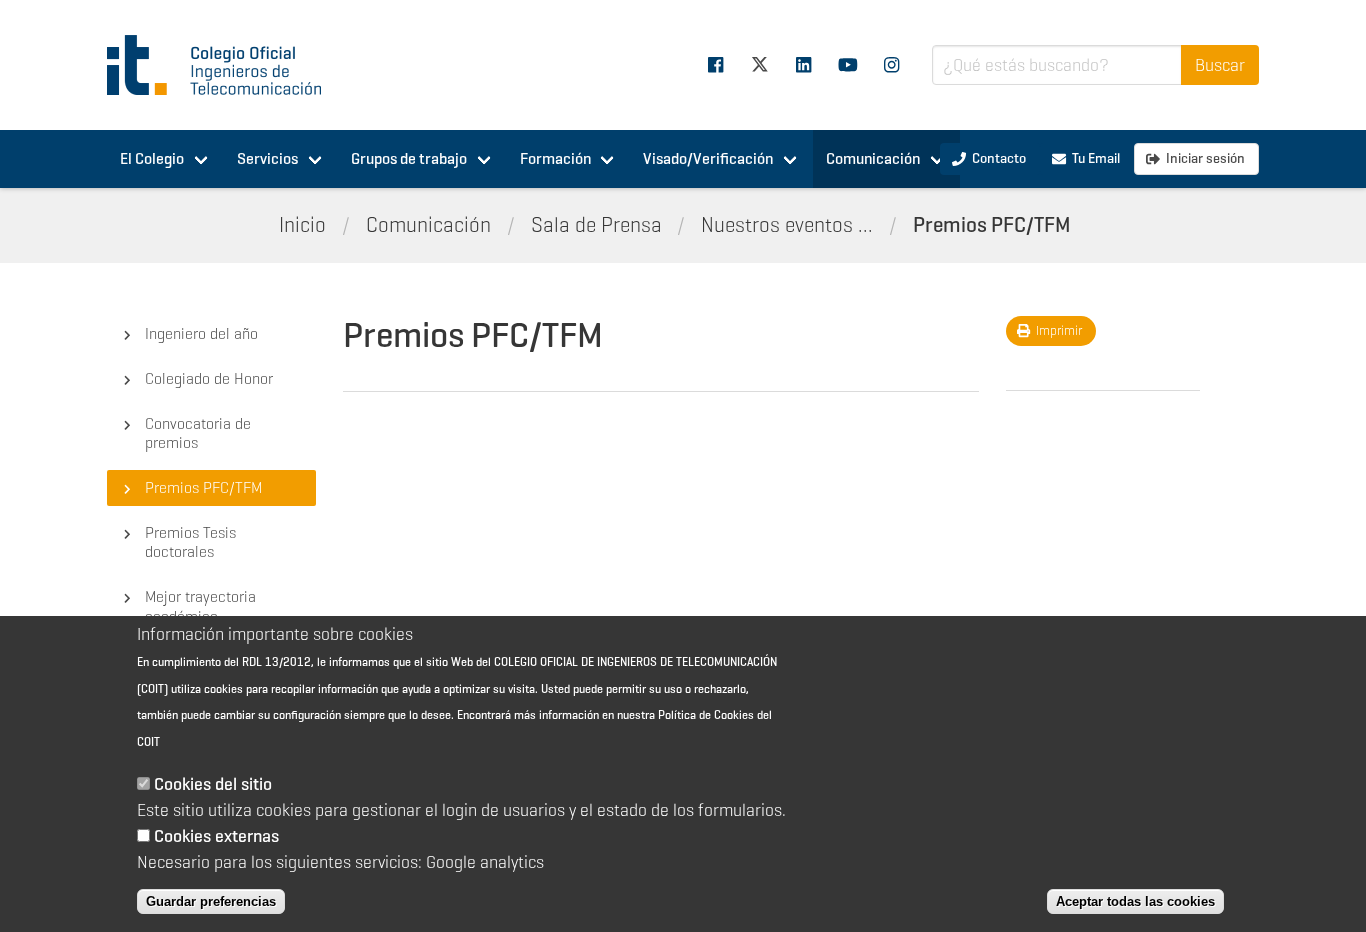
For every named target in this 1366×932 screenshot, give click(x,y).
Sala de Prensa (596, 225)
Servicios (267, 158)
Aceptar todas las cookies (1135, 901)
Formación (555, 158)
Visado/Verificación (708, 158)
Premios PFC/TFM (992, 225)
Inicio (302, 225)
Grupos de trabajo (409, 158)
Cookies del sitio (213, 784)
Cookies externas (216, 836)
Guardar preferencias (211, 901)
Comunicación (873, 158)
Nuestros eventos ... (787, 225)
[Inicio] (223, 65)
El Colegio (152, 158)
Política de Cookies (706, 714)
